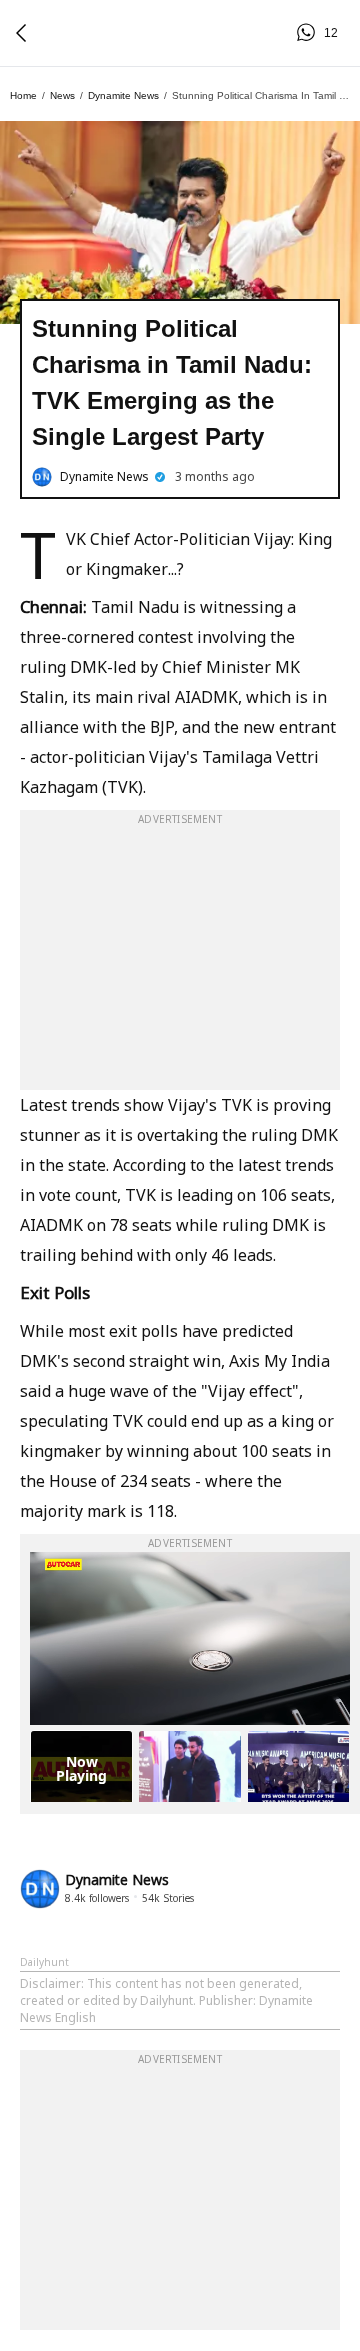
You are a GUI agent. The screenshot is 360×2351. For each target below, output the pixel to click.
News (62, 95)
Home (23, 95)
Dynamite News (123, 95)
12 (309, 33)
